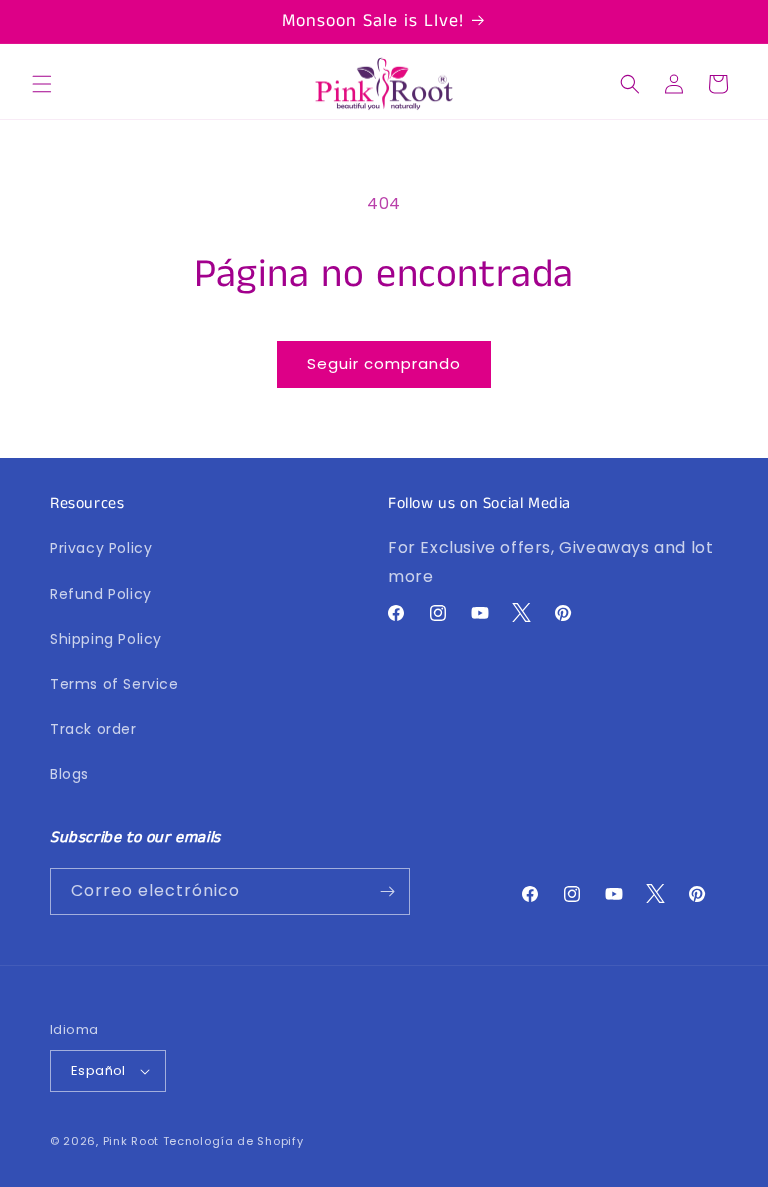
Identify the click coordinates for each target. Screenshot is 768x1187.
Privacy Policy (101, 548)
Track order (93, 729)
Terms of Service (114, 684)
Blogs (69, 774)
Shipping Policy (106, 639)
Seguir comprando (384, 363)
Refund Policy (101, 594)
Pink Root (131, 1141)
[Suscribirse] (387, 891)
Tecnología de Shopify (233, 1141)
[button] (42, 84)
